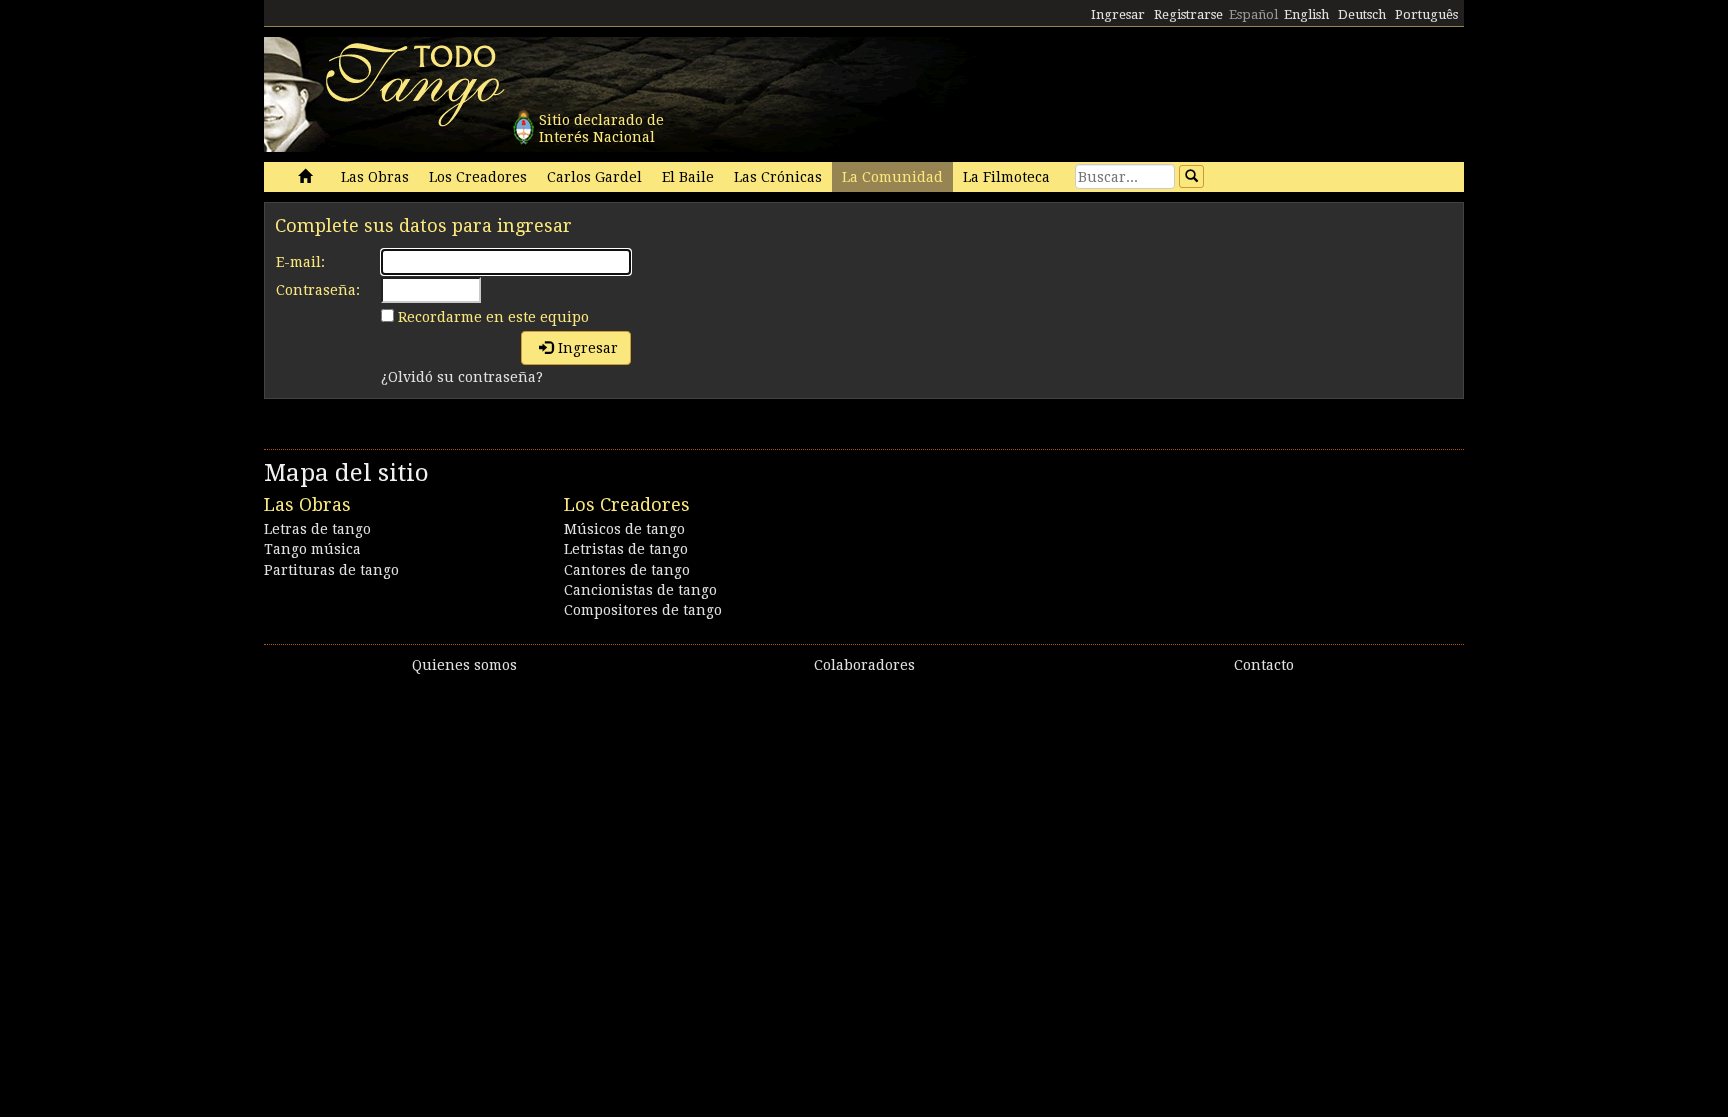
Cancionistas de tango (640, 590)
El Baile (688, 177)
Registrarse (1188, 14)
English (1306, 14)
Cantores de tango (627, 570)
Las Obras (375, 177)
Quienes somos (464, 665)
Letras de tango (317, 529)
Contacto (1264, 665)
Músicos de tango (624, 529)
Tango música (312, 549)
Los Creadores (478, 177)
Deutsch (1362, 14)
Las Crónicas (778, 177)
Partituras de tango (331, 570)
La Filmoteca (1006, 177)
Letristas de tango (626, 549)
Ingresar (1118, 14)
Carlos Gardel (594, 177)
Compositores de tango (643, 610)
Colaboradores (864, 665)
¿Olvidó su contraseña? (462, 377)
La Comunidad (892, 177)
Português (1426, 14)
